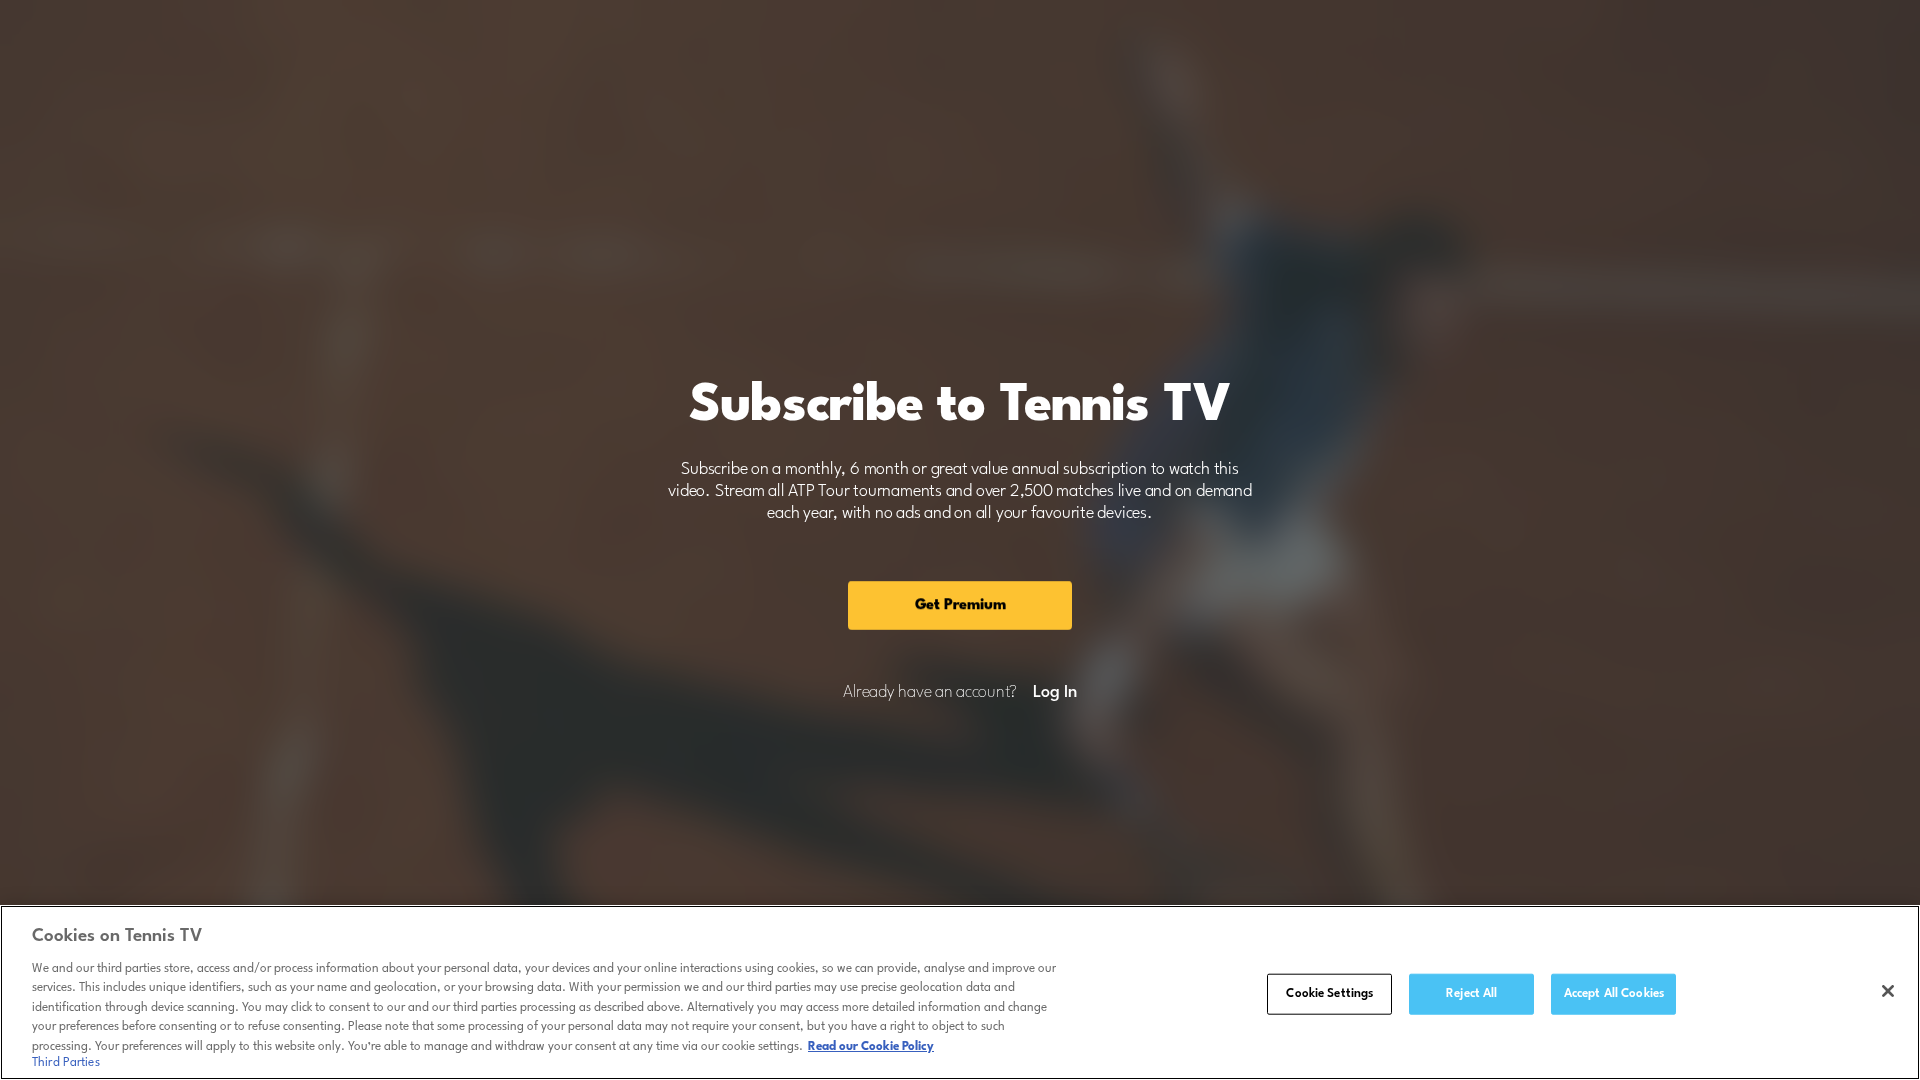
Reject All (1471, 993)
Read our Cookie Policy (871, 1047)
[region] (960, 992)
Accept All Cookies (1614, 993)
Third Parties (66, 1064)
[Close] (1888, 991)
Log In (1054, 693)
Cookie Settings (1329, 993)
